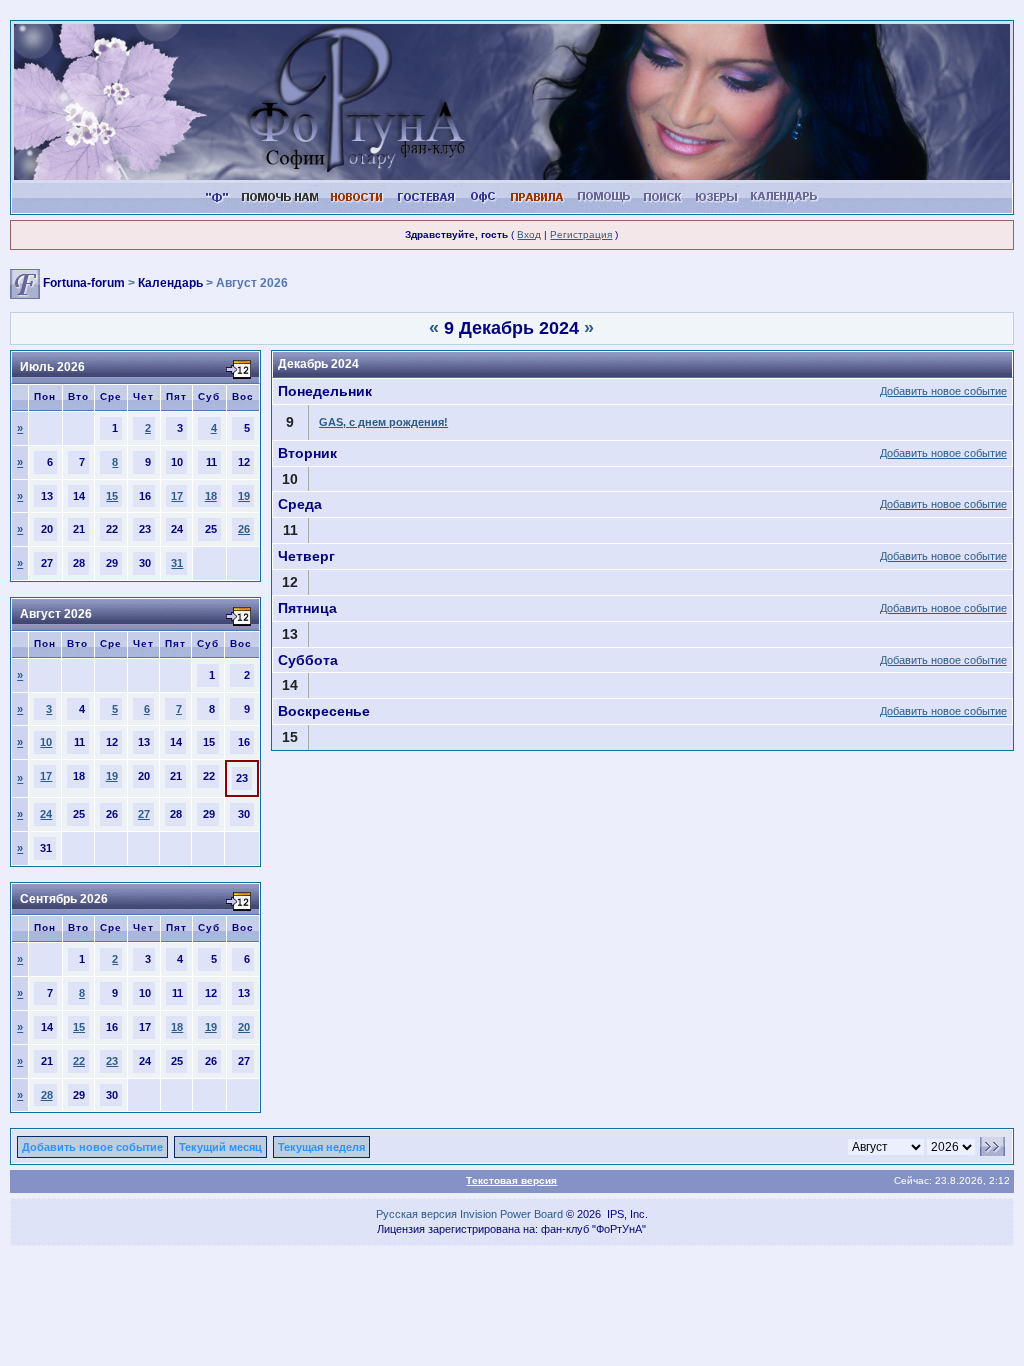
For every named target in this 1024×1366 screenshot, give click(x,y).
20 (244, 1027)
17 (177, 496)
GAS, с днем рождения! (383, 422)
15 (112, 496)
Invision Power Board (511, 1214)
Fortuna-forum (84, 284)
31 (177, 563)
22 (79, 1061)
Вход (529, 234)
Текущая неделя (321, 1147)
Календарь (170, 284)
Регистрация (581, 234)
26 (244, 529)
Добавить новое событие (943, 391)
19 (244, 496)
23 (112, 1061)
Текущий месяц (220, 1147)
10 (46, 742)
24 (46, 814)
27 (144, 814)
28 (47, 1095)
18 (211, 496)
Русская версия (416, 1214)
